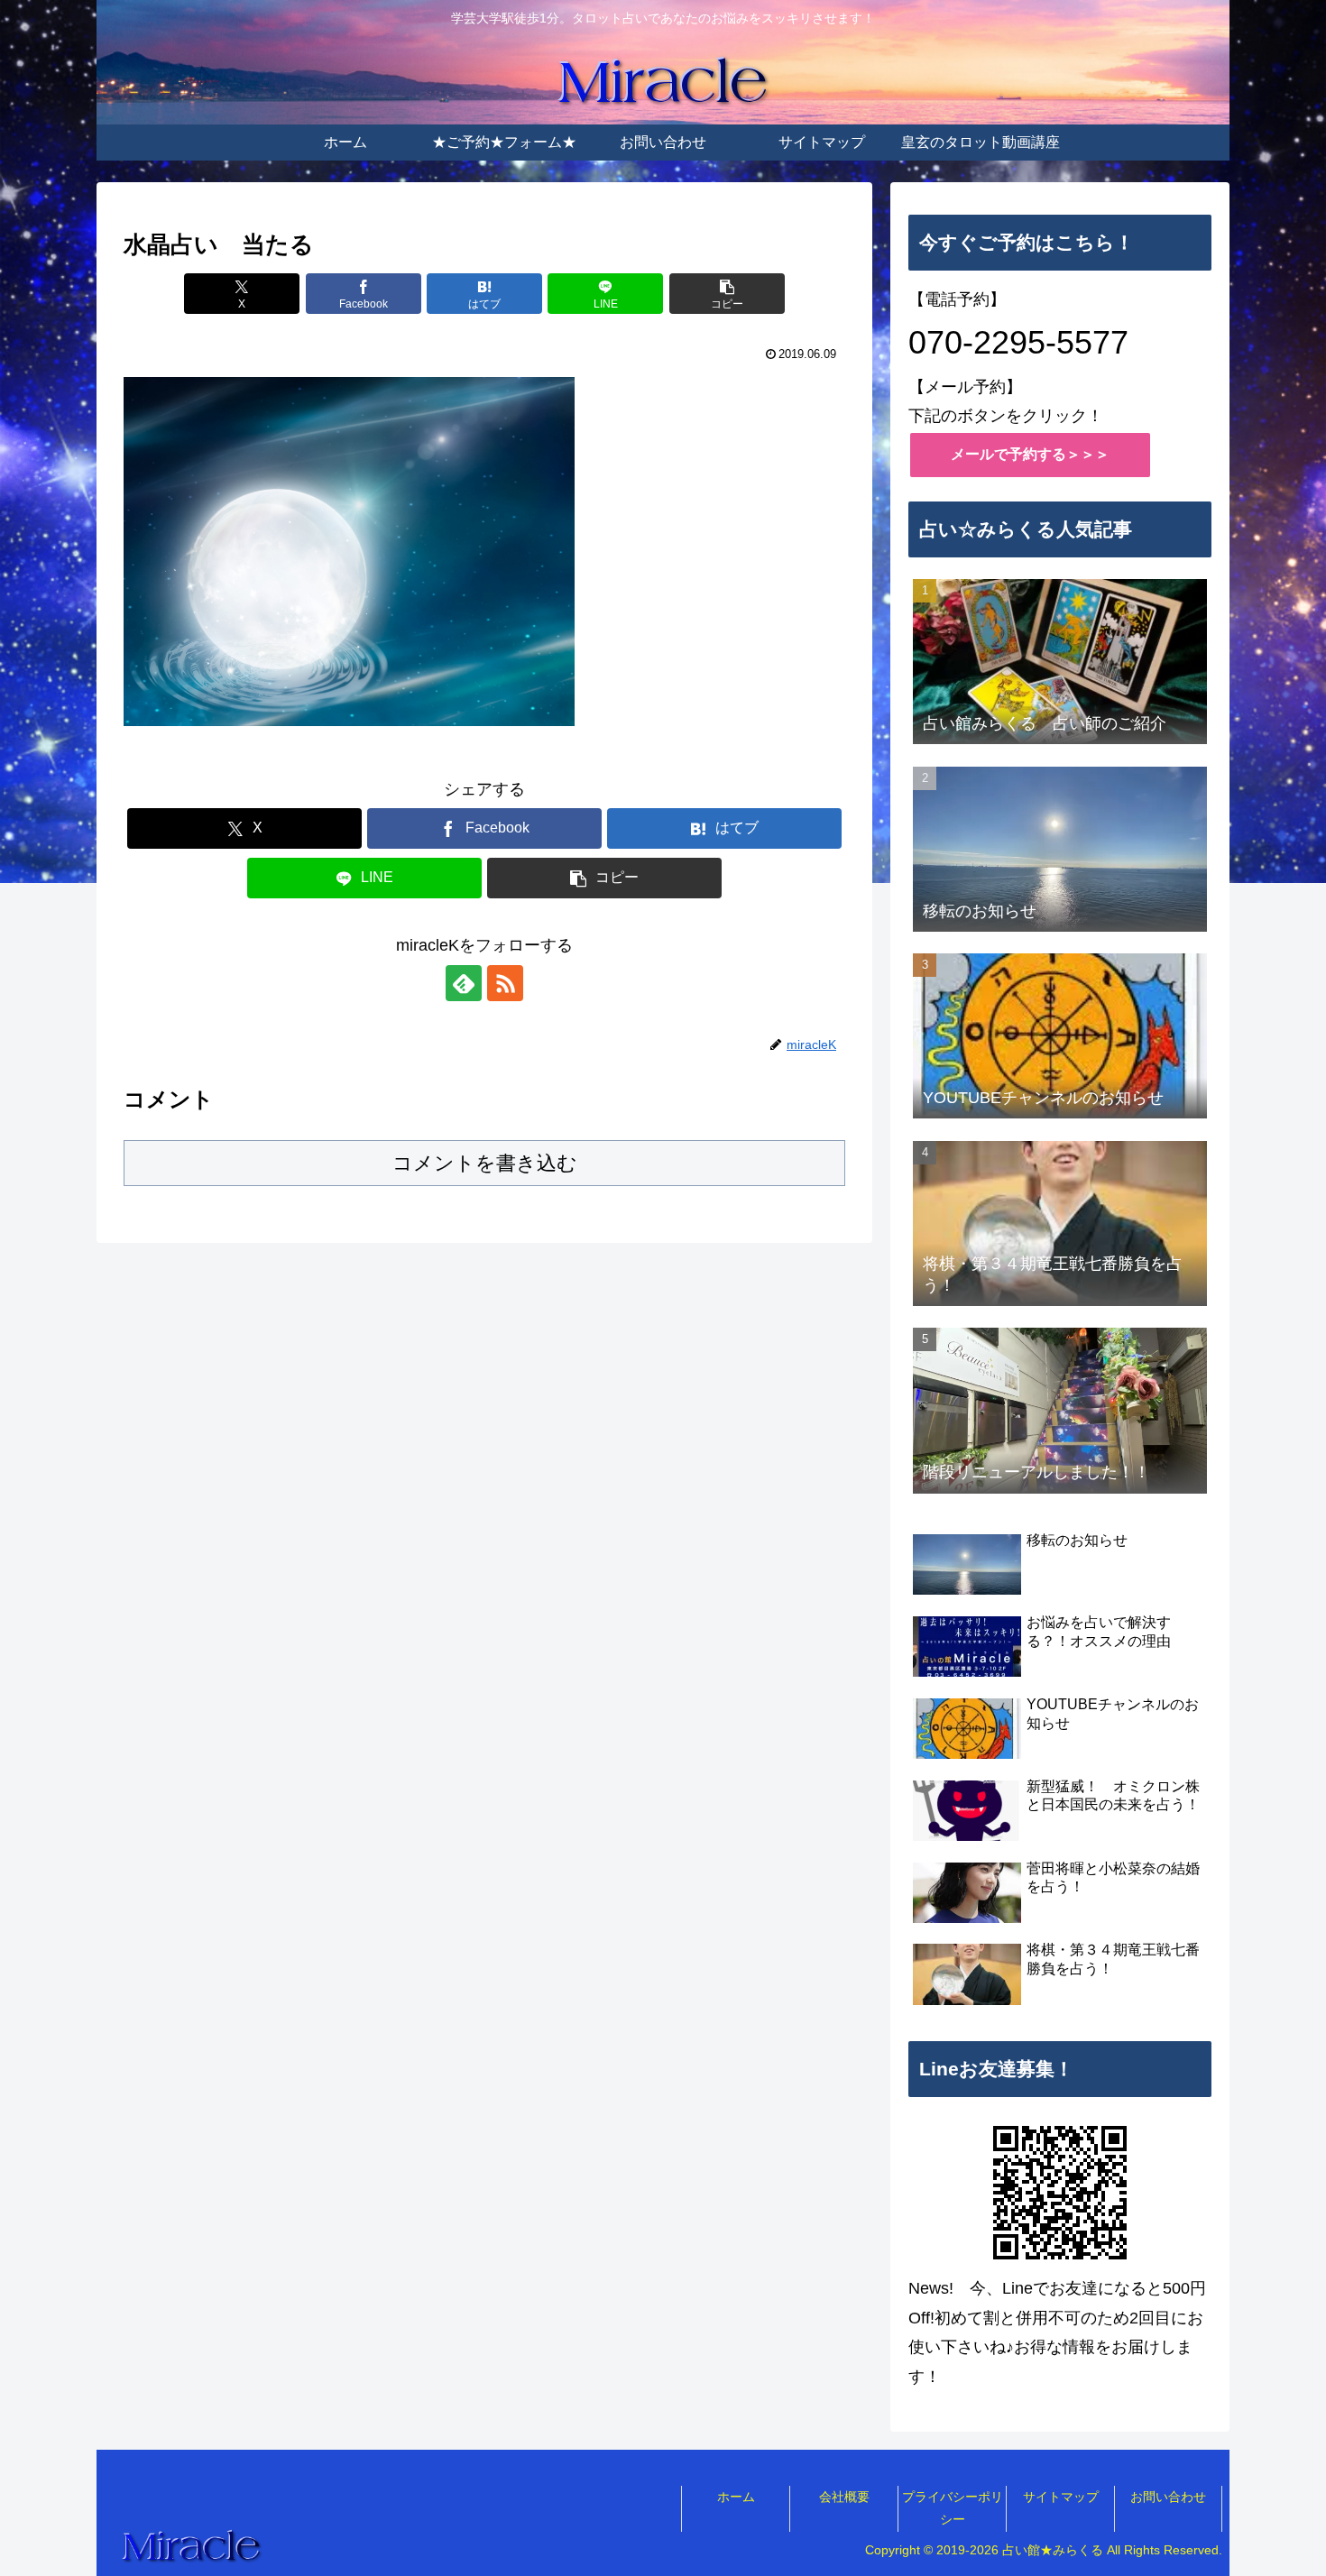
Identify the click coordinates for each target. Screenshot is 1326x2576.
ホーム (736, 2497)
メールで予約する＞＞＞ (1030, 454)
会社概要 (844, 2497)
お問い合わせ (1168, 2497)
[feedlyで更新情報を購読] (464, 983)
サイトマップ (1061, 2497)
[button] (727, 294)
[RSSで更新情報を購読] (505, 983)
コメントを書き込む (485, 1163)
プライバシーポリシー (953, 2508)
